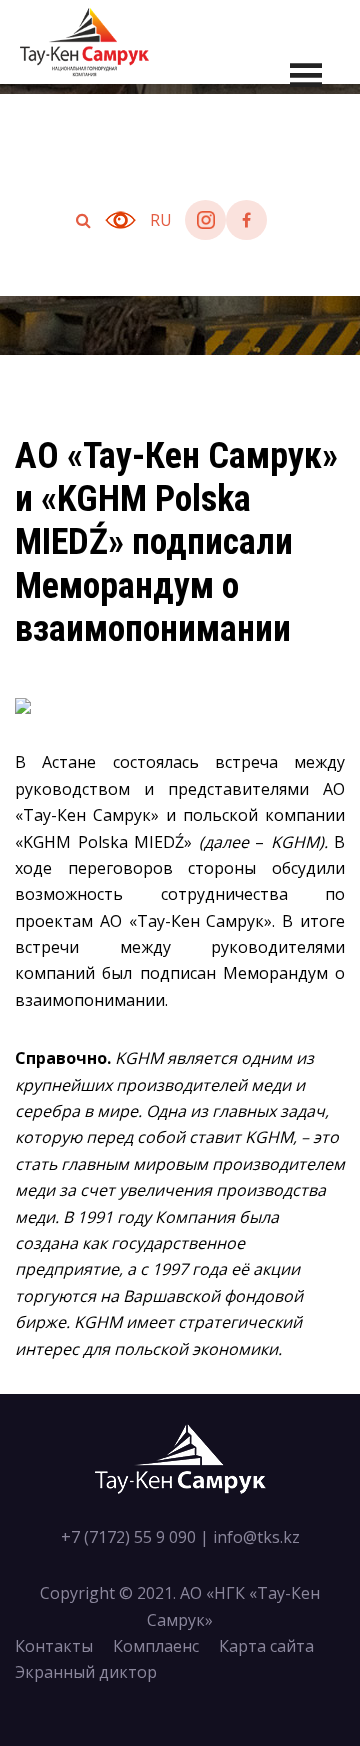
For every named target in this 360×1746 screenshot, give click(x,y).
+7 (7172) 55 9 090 (128, 1537)
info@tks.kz (256, 1537)
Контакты (54, 1646)
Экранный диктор (86, 1672)
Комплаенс (156, 1646)
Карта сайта (266, 1646)
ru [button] (161, 220)
